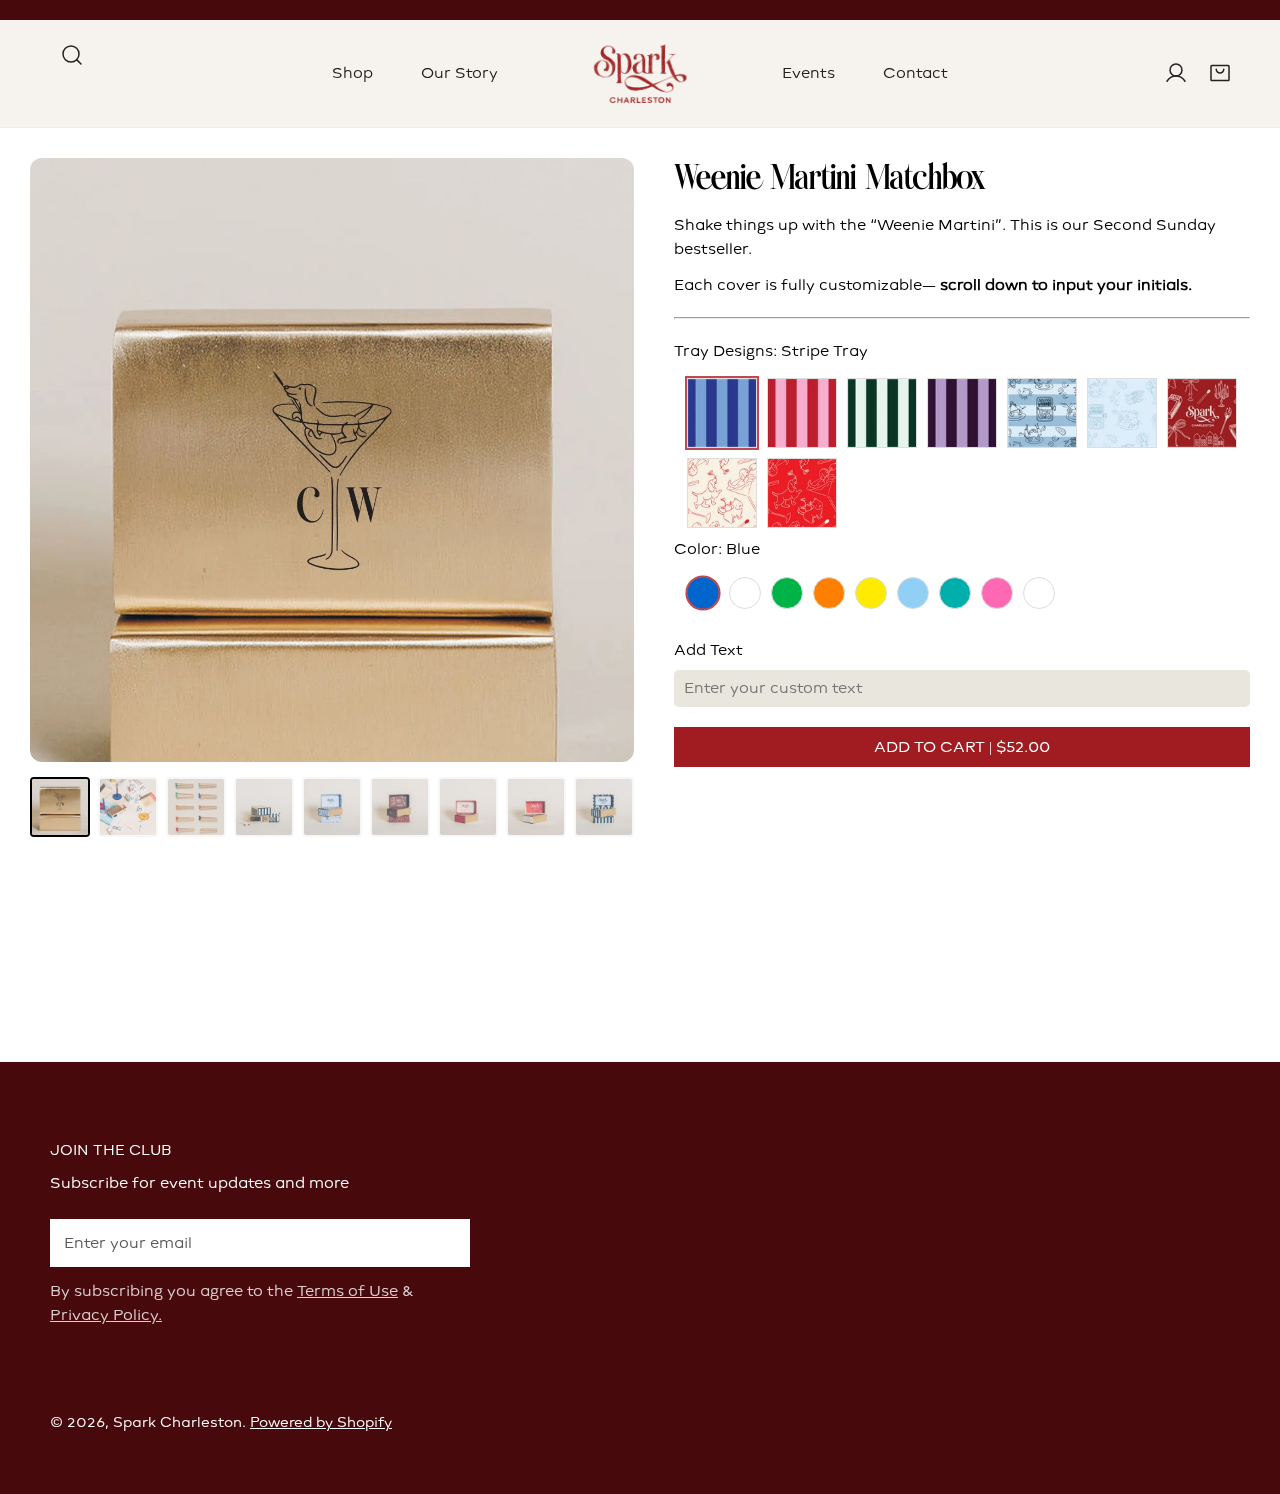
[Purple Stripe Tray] (962, 413)
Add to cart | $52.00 (962, 747)
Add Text (708, 650)
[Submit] (444, 1242)
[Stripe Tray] (722, 413)
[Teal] (955, 593)
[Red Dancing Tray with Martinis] (802, 493)
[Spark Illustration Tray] (1202, 413)
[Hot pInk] (997, 593)
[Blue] (703, 592)
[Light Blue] (913, 593)
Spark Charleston (177, 1422)
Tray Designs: (771, 351)
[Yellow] (871, 593)
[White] (745, 593)
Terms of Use (347, 1291)
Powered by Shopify (321, 1422)
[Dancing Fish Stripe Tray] (1042, 413)
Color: (717, 549)
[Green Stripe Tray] (882, 413)
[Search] (72, 55)
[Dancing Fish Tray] (1122, 413)
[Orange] (829, 593)
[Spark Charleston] (640, 73)
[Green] (787, 593)
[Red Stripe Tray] (802, 413)
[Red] (1039, 593)
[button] (1220, 73)
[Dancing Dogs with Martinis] (722, 493)
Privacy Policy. (106, 1315)
